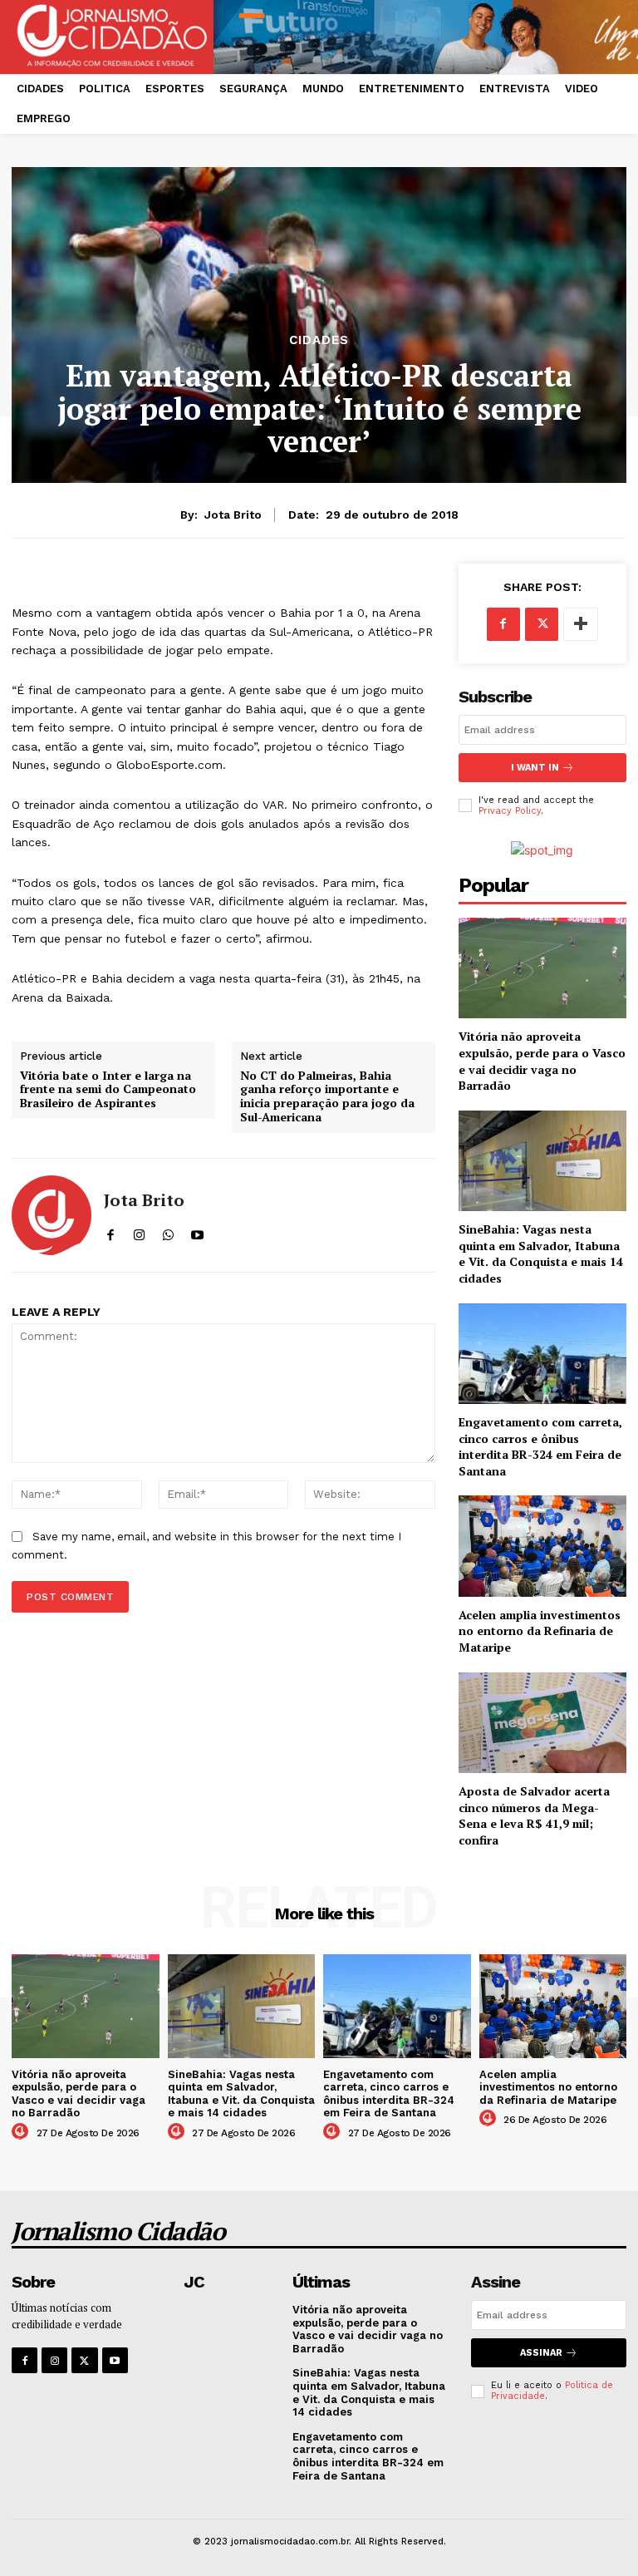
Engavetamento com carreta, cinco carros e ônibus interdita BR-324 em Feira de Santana (540, 1446)
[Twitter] (542, 624)
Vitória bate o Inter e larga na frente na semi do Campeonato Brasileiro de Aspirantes (108, 1090)
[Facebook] (503, 624)
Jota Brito (233, 515)
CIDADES (319, 340)
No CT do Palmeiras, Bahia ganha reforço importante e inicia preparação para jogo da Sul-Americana (327, 1097)
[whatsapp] (168, 1231)
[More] (581, 624)
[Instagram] (54, 2360)
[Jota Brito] (52, 1215)
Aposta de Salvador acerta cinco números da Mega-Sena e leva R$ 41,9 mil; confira (534, 1815)
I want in (535, 768)
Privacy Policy (510, 811)
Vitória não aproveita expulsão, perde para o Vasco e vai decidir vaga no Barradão (542, 1061)
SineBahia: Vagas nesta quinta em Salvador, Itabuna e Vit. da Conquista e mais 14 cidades (541, 1254)
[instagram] (139, 1231)
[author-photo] (22, 2132)
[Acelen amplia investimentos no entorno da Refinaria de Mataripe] (542, 1546)
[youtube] (197, 1231)
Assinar (541, 2353)
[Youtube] (115, 2360)
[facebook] (110, 1231)
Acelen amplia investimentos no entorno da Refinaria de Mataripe (540, 1631)
